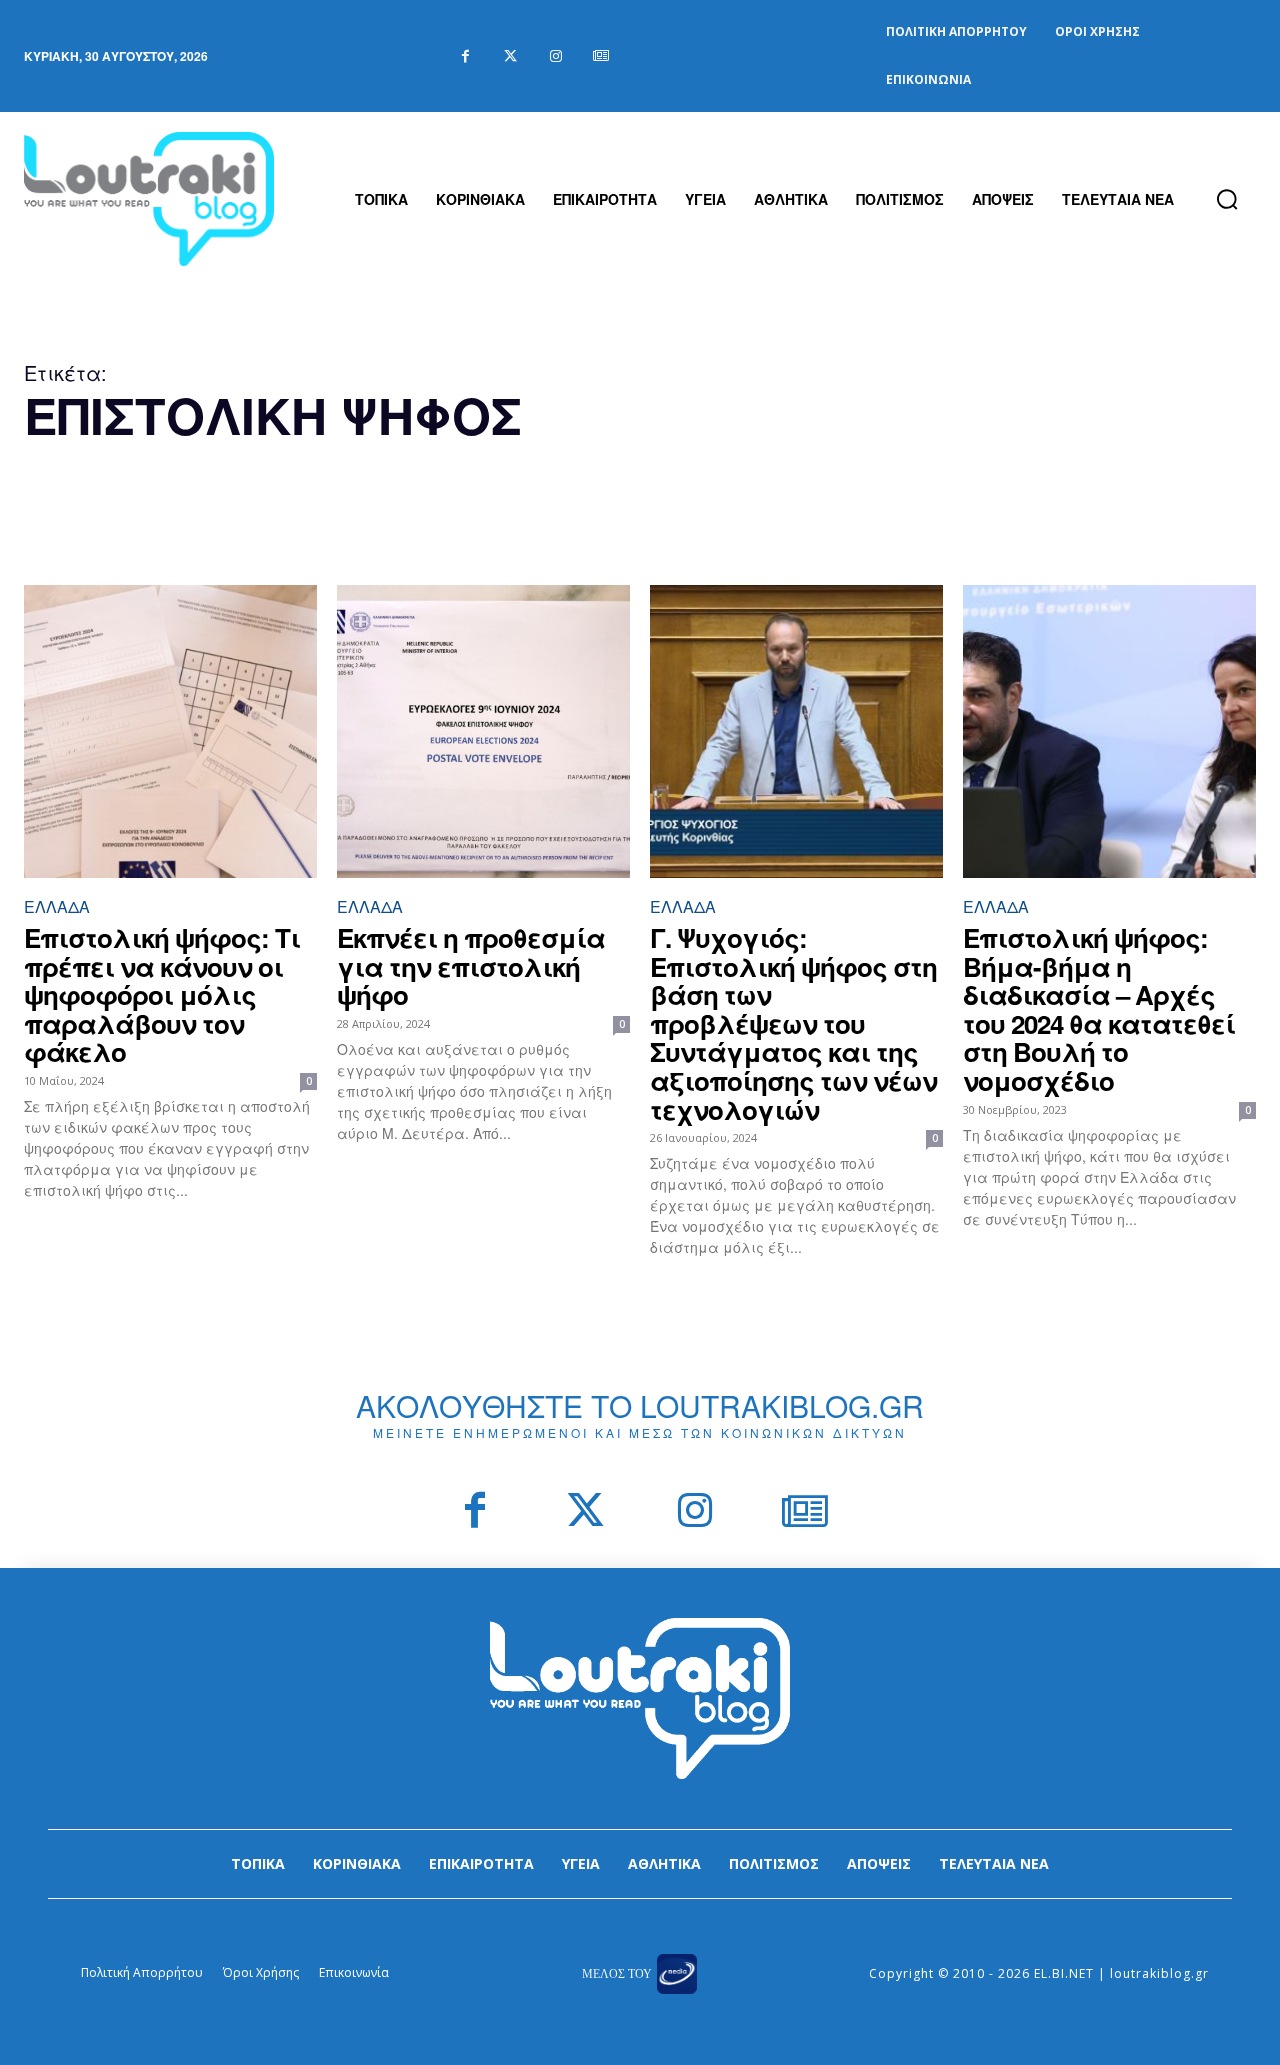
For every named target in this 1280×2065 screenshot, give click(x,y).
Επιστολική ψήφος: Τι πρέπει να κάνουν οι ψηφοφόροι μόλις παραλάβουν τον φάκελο (162, 994)
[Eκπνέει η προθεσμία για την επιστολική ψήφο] (483, 731)
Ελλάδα (57, 906)
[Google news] (600, 56)
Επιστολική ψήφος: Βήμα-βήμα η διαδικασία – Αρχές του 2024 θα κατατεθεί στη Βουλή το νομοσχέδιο (1099, 1009)
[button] (1227, 199)
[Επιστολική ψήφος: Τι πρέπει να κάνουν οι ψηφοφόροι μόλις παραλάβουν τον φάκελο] (170, 731)
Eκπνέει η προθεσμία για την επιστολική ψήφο (471, 966)
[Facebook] (465, 56)
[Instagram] (555, 56)
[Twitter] (510, 56)
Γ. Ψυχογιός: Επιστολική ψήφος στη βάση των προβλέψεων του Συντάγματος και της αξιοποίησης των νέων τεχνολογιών (793, 1023)
